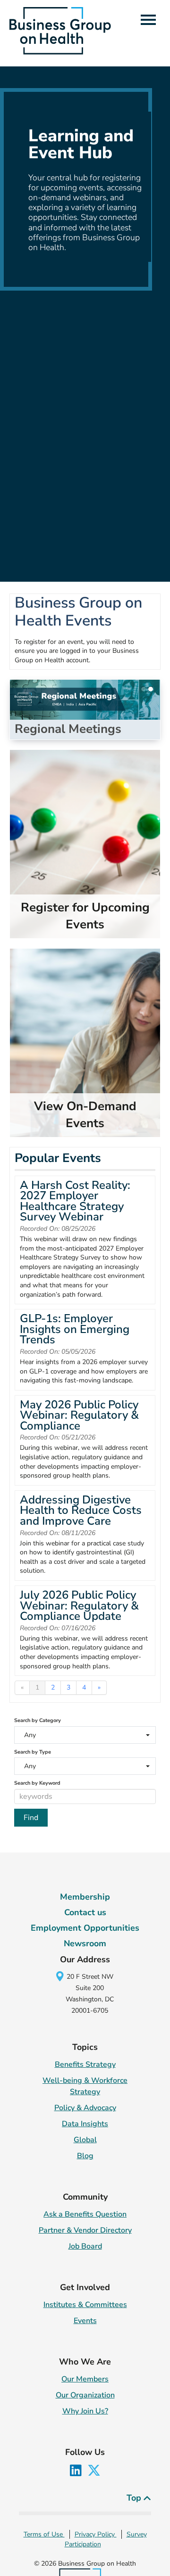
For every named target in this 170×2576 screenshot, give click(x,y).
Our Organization (85, 2395)
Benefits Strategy (85, 2064)
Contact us (85, 1912)
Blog (85, 2156)
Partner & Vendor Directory (85, 2230)
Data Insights (85, 2124)
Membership (85, 1897)
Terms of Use (44, 2534)
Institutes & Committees (85, 2305)
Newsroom (85, 1943)
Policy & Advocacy (85, 2108)
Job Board (85, 2246)
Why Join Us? (85, 2411)
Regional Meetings (68, 729)
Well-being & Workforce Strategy (85, 2086)
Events (85, 2321)
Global (85, 2140)
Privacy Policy (96, 2534)
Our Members (85, 2379)
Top (135, 2498)
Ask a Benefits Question (85, 2214)
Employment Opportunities (85, 1928)
